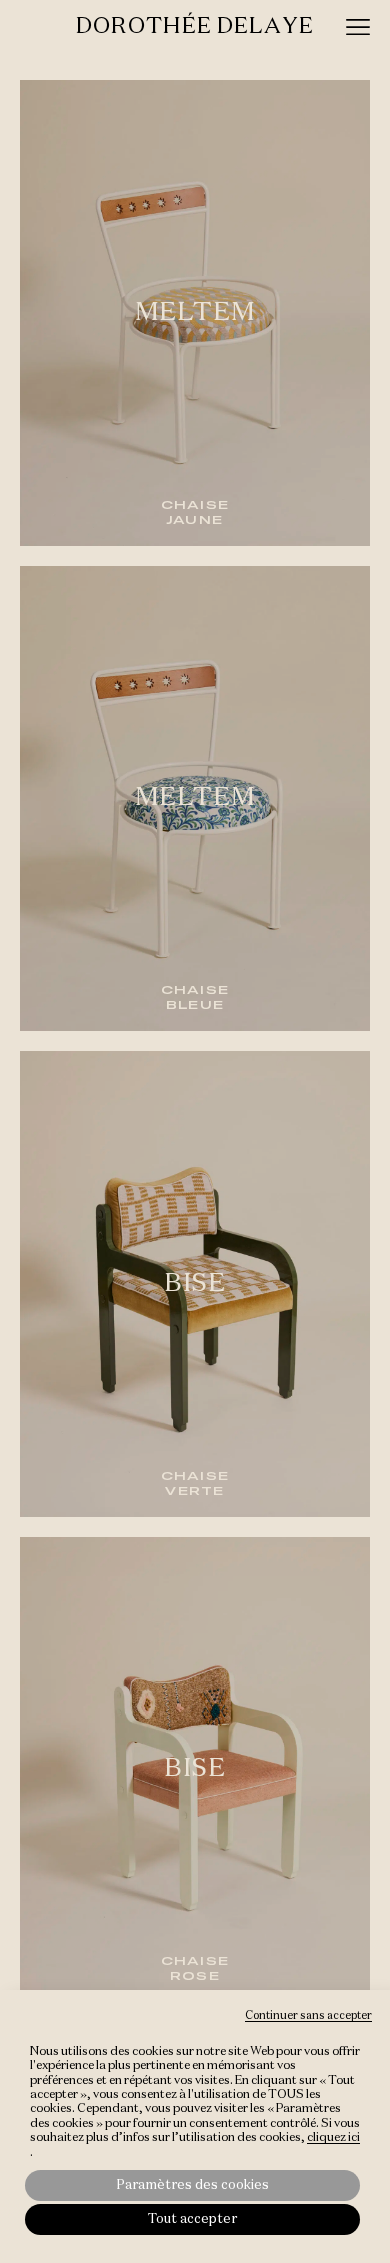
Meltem (195, 313)
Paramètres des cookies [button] (192, 2185)
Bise (195, 1284)
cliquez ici (333, 2138)
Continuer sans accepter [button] (308, 2015)
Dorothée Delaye (195, 27)
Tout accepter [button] (192, 2219)
